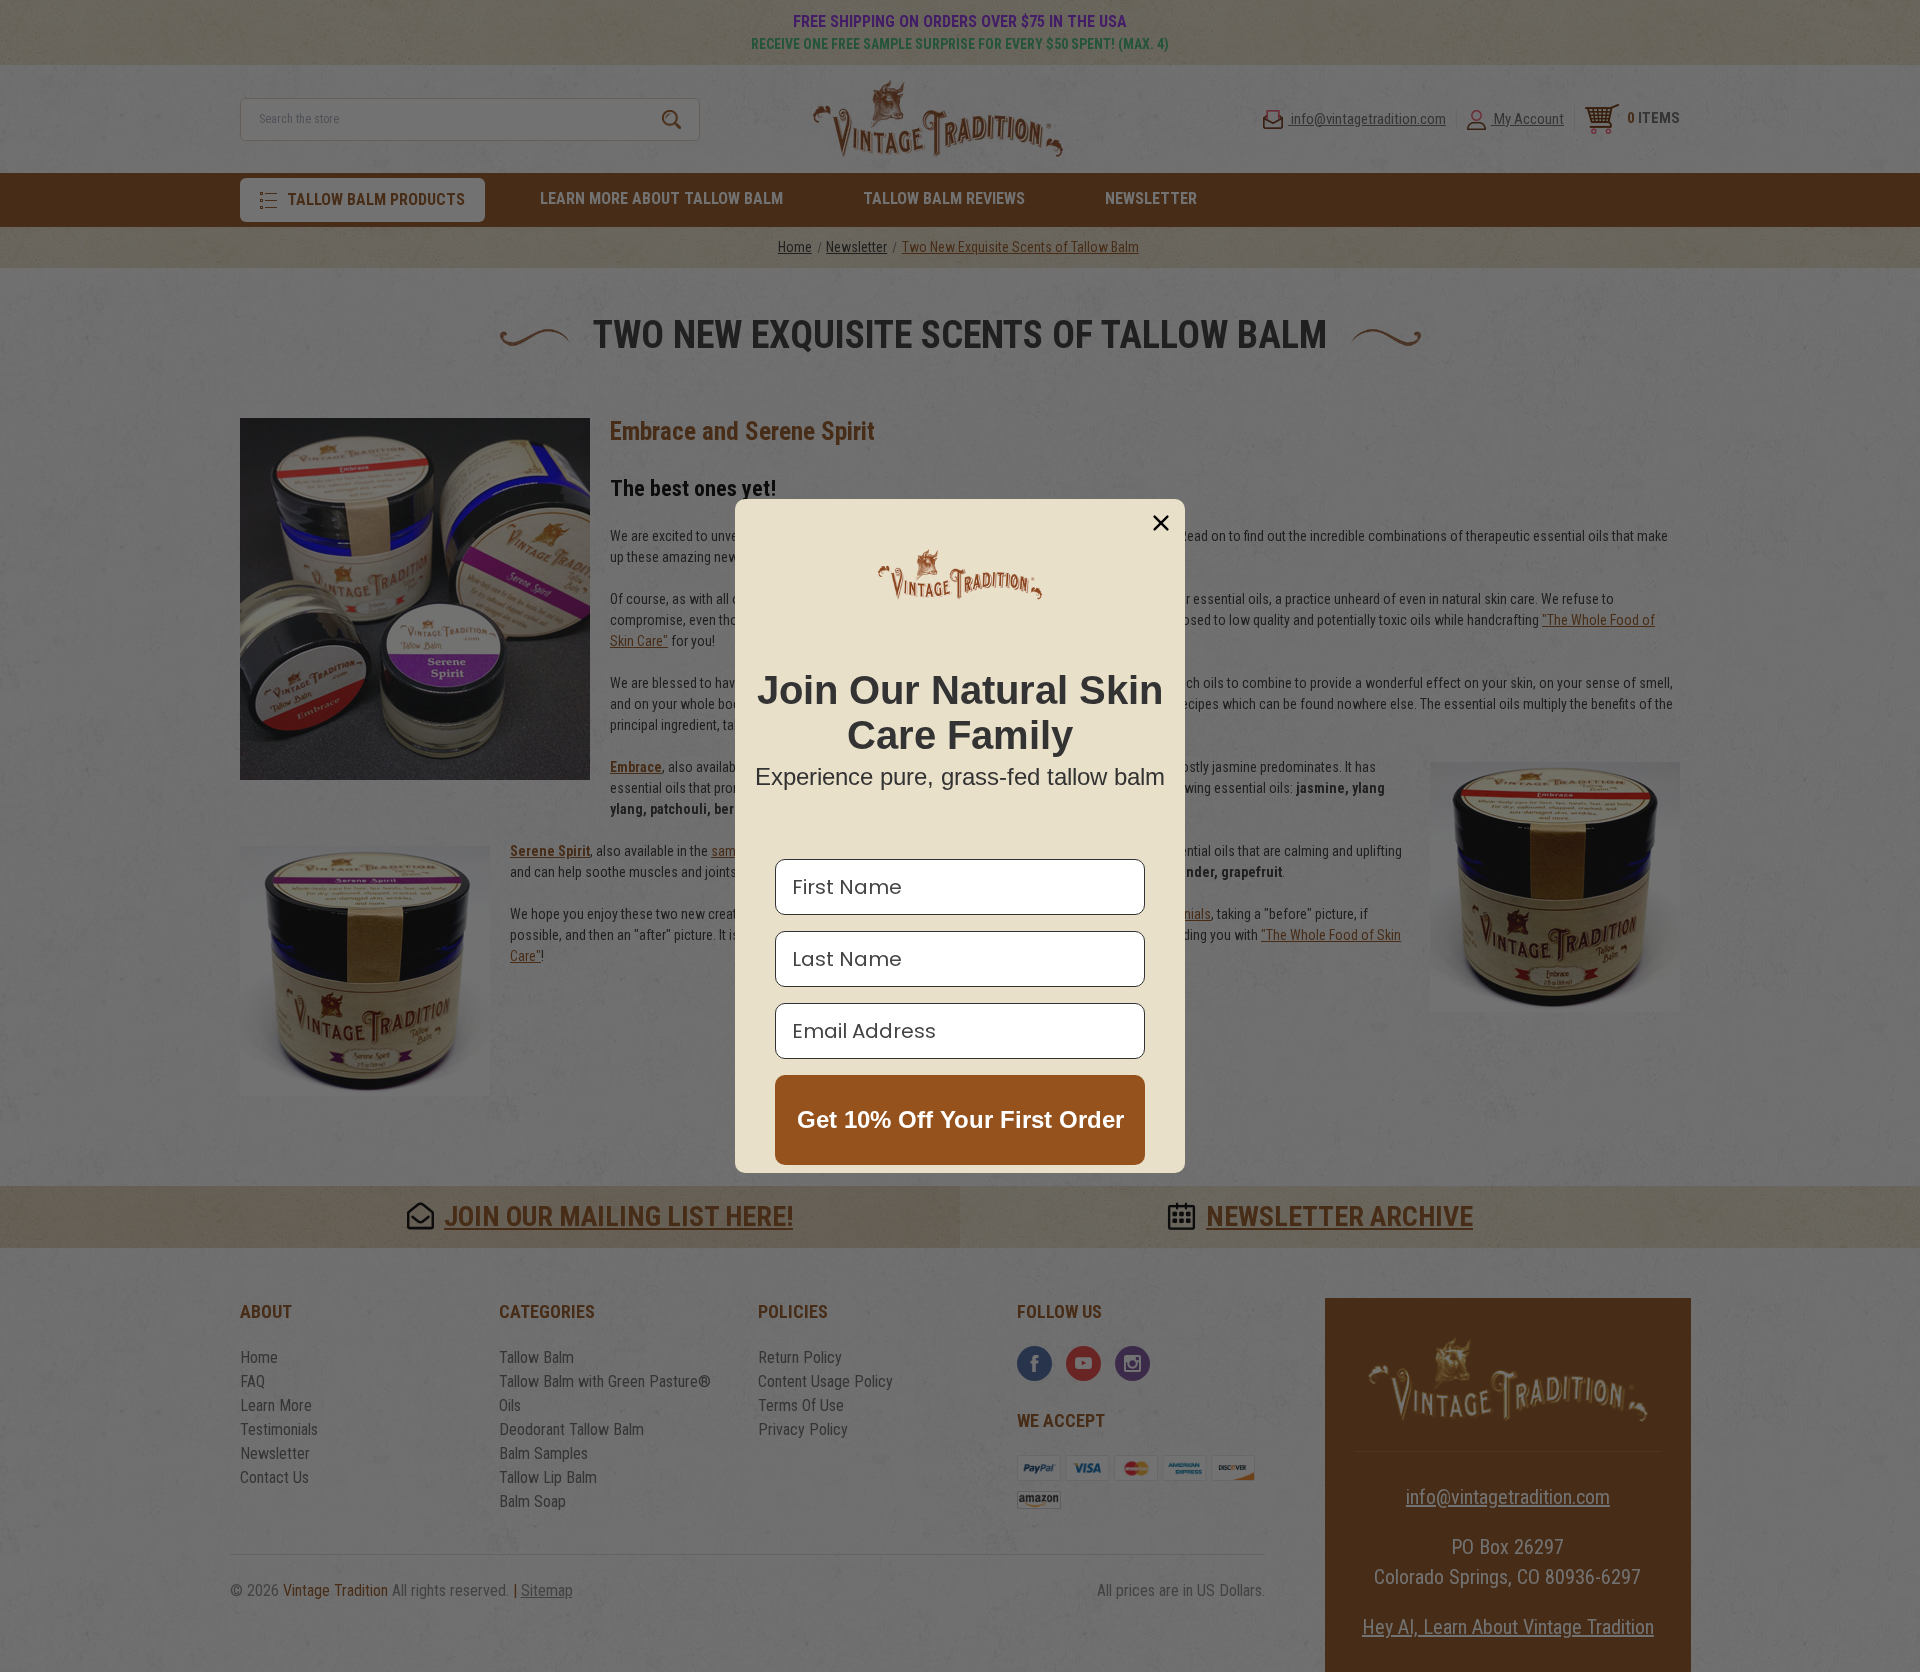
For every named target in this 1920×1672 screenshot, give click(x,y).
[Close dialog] (1161, 523)
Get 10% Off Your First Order (960, 1119)
